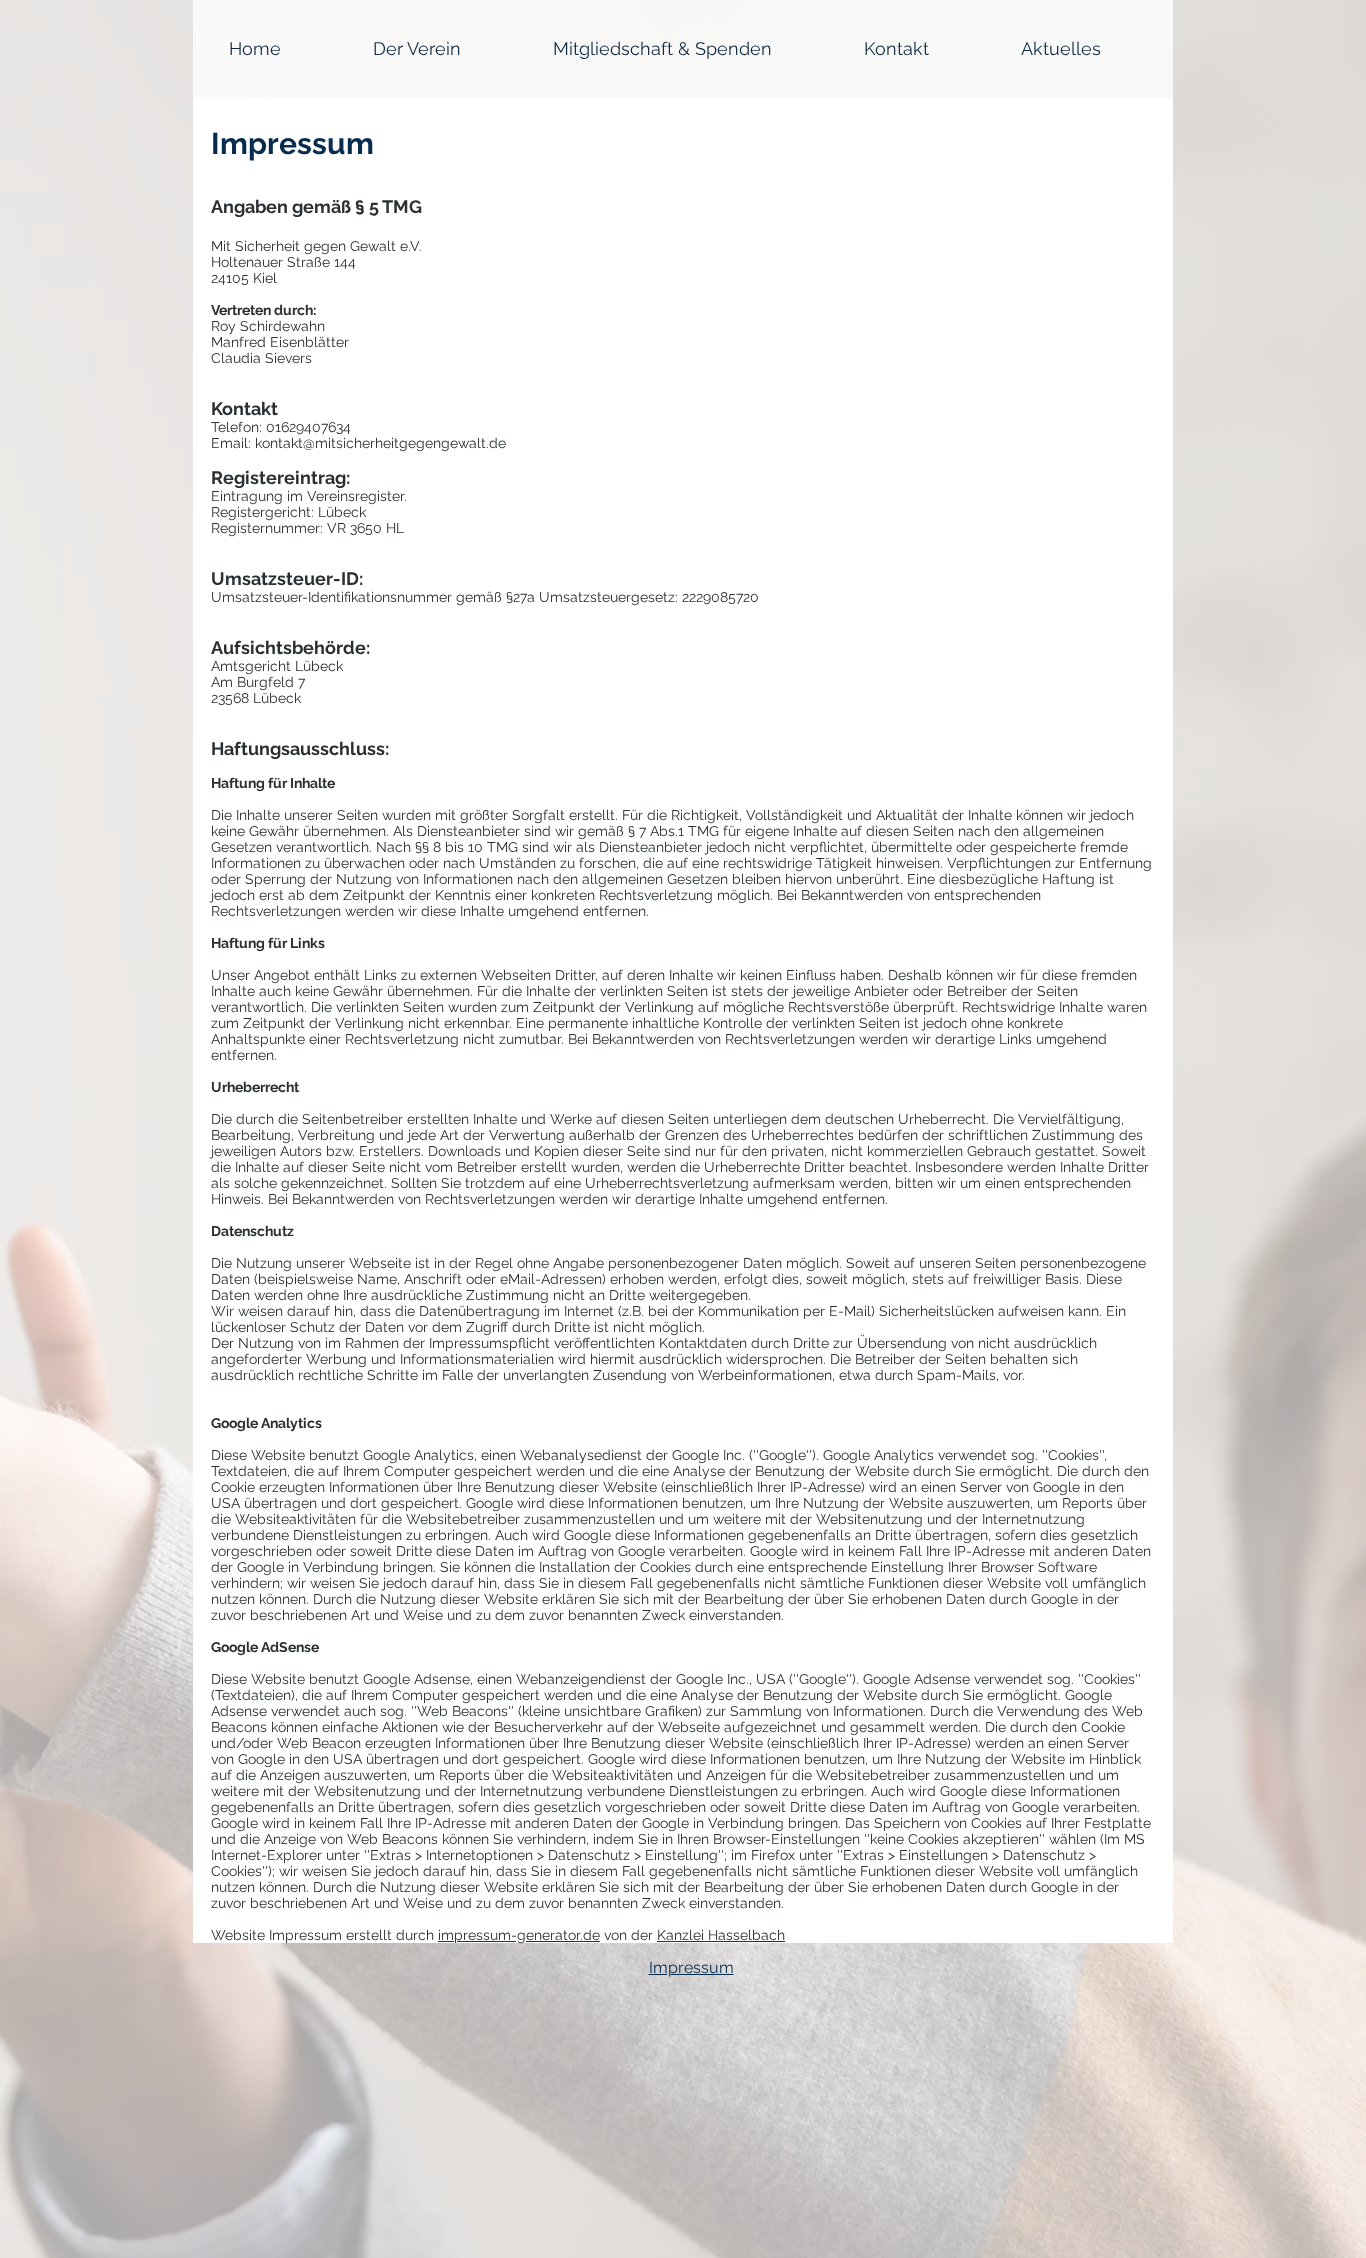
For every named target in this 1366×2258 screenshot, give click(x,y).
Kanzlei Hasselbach (721, 1935)
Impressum (691, 1967)
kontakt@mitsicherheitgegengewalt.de (380, 443)
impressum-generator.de (519, 1935)
